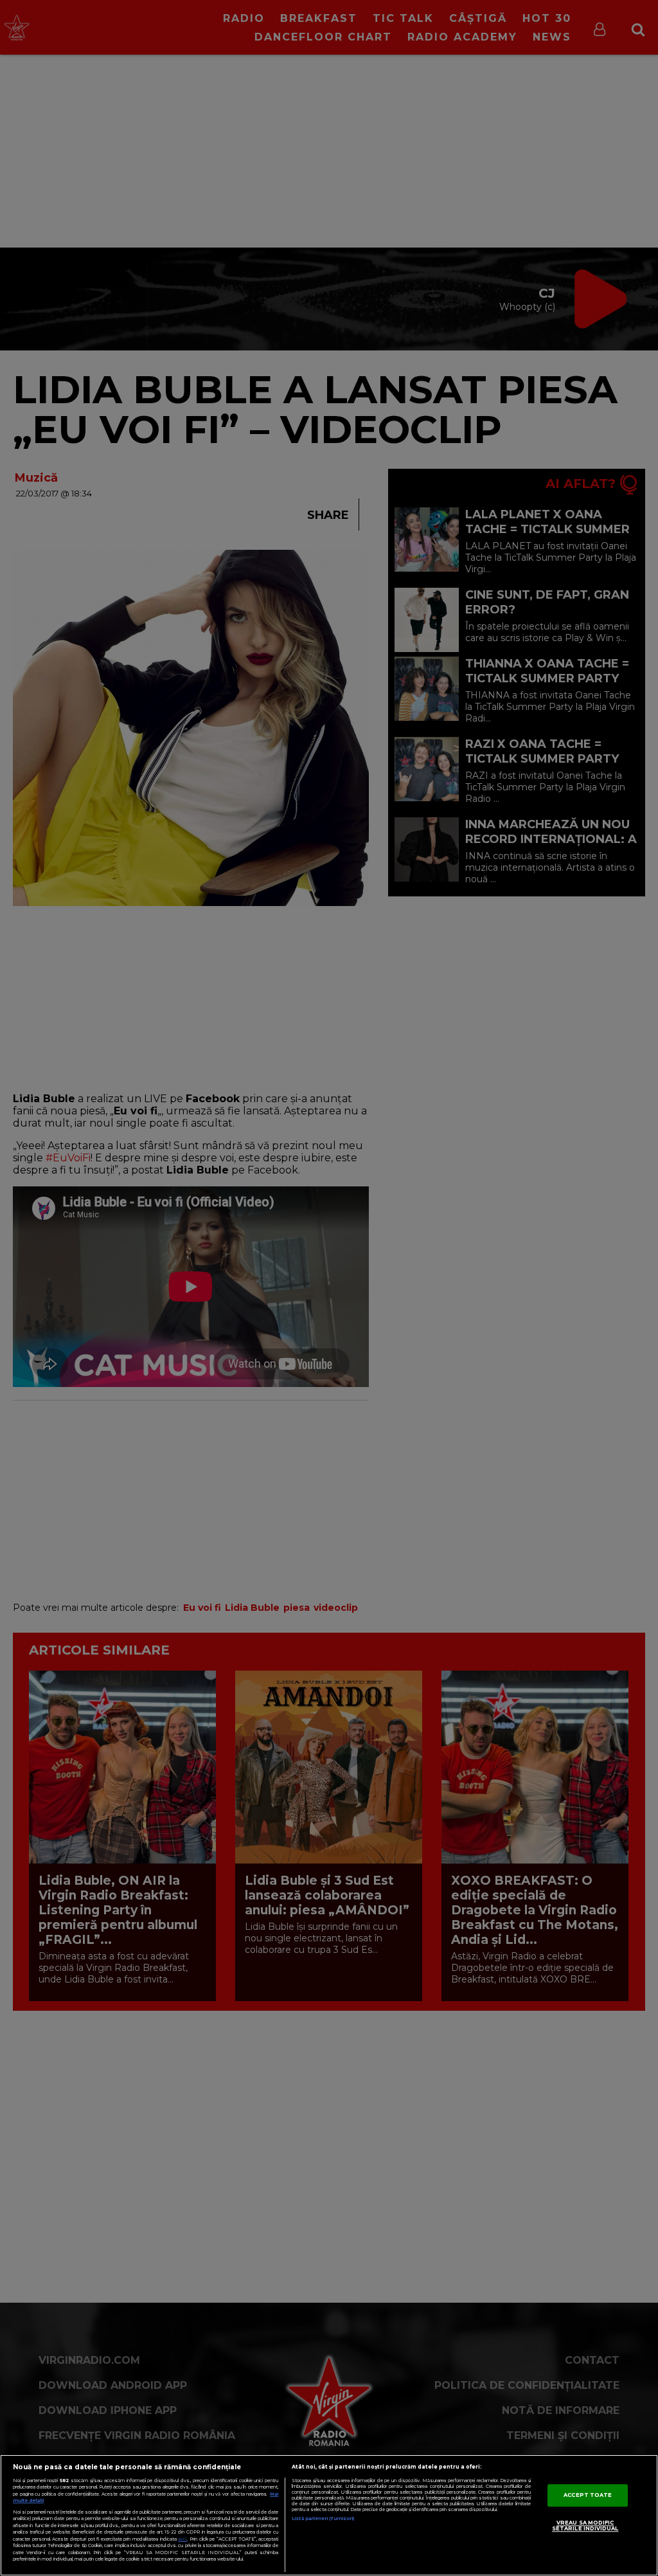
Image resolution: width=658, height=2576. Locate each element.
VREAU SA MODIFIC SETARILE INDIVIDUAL (585, 2526)
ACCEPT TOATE (588, 2495)
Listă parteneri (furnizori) (323, 2518)
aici (182, 2539)
